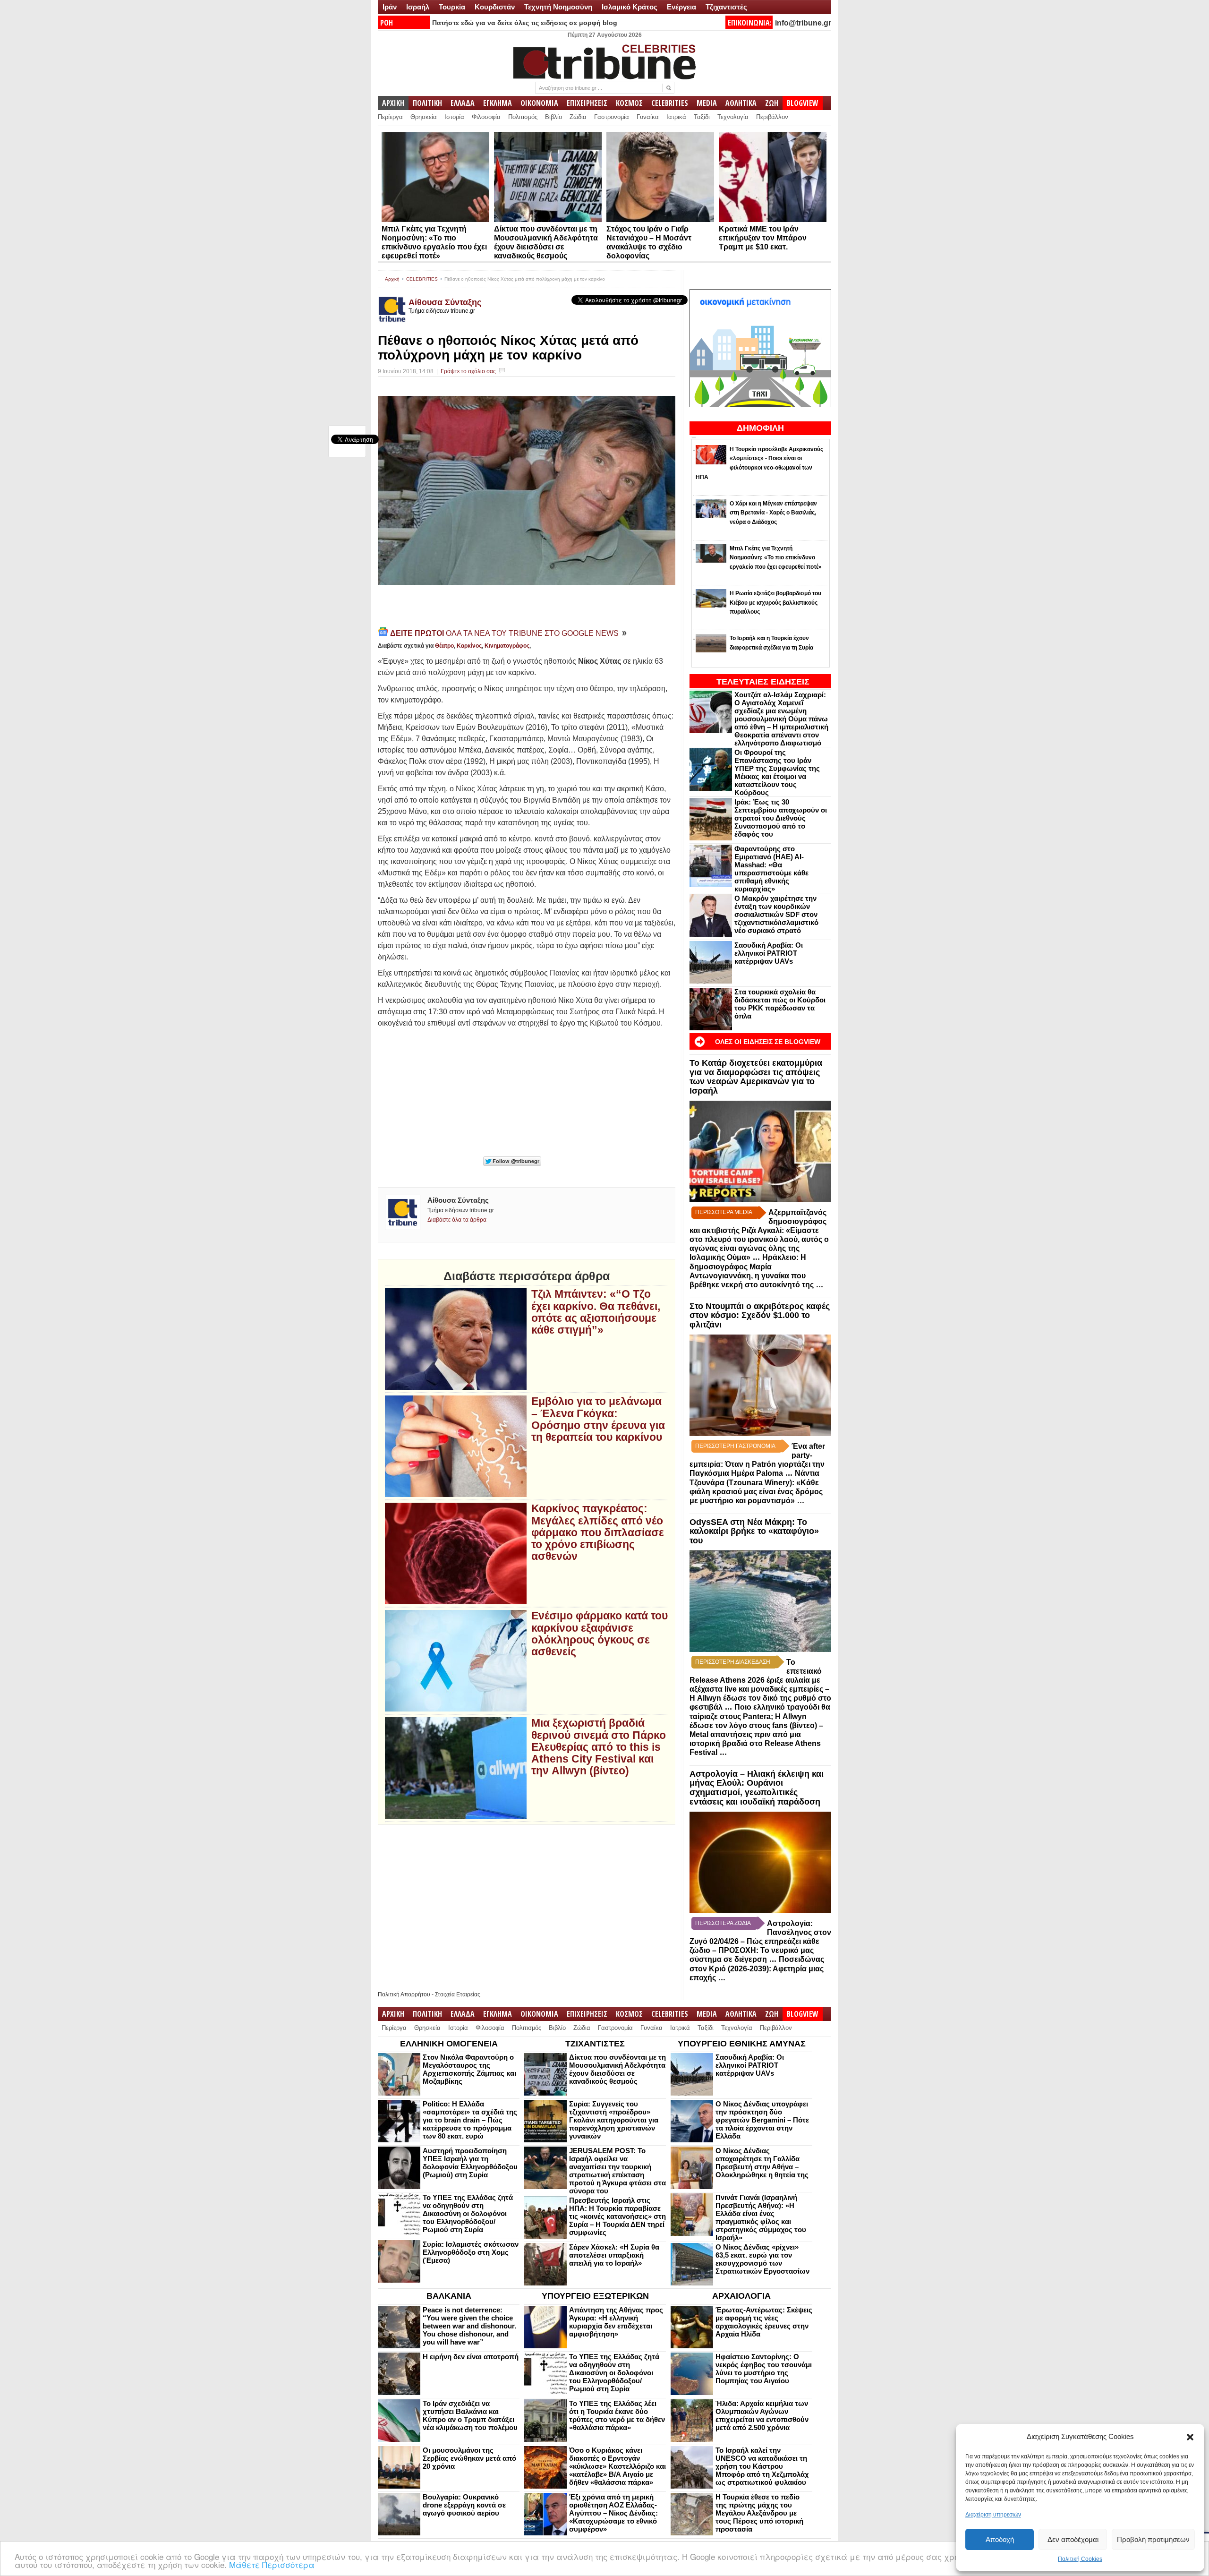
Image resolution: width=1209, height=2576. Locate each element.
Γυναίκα (648, 117)
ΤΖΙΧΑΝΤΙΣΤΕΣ (595, 2044)
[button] (1190, 2437)
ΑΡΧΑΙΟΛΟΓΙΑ (741, 2296)
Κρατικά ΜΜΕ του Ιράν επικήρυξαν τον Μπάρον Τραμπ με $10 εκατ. (763, 238)
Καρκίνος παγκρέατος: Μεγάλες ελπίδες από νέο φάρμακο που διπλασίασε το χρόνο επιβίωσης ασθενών (598, 1532)
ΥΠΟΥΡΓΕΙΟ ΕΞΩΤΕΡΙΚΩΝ (595, 2296)
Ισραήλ (418, 7)
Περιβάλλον (772, 117)
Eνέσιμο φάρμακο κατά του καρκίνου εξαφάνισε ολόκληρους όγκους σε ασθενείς (600, 1634)
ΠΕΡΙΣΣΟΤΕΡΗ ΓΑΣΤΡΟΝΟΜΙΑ (735, 1446)
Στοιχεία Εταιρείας (458, 1994)
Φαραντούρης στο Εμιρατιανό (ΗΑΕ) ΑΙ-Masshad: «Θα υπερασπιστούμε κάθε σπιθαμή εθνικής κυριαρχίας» (771, 869)
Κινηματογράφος (507, 646)
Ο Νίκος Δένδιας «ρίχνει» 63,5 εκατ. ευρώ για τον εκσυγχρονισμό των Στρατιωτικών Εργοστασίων (762, 2259)
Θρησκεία (424, 117)
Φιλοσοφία (486, 117)
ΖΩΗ (772, 103)
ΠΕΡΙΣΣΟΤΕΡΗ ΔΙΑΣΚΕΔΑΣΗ (733, 1662)
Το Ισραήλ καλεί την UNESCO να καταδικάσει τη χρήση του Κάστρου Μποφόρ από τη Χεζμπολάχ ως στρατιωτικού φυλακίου (762, 2466)
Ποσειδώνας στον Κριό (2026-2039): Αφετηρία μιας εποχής (757, 1968)
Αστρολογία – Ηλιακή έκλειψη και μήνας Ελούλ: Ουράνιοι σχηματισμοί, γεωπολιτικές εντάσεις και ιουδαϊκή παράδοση (757, 1788)
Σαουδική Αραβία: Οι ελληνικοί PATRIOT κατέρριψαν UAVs (769, 953)
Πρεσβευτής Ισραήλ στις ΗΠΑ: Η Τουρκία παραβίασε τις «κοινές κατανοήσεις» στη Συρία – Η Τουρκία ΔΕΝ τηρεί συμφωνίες (617, 2216)
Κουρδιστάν (495, 7)
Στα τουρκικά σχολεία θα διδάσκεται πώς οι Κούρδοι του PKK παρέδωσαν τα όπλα (780, 1004)
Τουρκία (452, 7)
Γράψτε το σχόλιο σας (468, 371)
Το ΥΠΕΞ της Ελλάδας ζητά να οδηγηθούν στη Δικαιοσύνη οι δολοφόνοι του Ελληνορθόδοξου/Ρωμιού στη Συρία (468, 2213)
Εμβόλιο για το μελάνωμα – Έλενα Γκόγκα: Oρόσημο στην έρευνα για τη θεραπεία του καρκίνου (598, 1419)
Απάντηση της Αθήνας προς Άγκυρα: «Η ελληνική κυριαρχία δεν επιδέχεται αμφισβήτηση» (616, 2322)
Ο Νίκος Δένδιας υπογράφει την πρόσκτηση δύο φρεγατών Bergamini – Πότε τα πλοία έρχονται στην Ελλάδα (762, 2120)
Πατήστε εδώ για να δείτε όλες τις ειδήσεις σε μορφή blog (525, 23)
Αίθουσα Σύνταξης (445, 302)
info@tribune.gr (803, 23)
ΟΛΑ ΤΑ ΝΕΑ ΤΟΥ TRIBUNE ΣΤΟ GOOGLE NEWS (505, 633)
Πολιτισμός (523, 117)
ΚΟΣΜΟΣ (629, 103)
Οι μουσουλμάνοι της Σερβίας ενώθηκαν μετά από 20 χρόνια (469, 2458)
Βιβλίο (553, 117)
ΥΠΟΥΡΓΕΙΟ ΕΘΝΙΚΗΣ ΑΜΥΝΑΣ (742, 2044)
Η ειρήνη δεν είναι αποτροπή (471, 2357)
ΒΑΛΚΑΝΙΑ (449, 2296)
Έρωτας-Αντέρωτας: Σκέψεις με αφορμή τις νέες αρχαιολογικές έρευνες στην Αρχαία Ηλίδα (764, 2322)
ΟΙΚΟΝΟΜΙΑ (539, 103)
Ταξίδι (702, 117)
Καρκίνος (469, 646)
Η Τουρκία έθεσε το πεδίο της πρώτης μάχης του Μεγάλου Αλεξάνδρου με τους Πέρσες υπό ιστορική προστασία (759, 2513)
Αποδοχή (1000, 2539)
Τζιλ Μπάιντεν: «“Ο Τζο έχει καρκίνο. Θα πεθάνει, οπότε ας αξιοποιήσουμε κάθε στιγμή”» (596, 1312)
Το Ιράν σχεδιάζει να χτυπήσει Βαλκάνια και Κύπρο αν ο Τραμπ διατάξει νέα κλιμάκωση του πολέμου (470, 2415)
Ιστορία (454, 117)
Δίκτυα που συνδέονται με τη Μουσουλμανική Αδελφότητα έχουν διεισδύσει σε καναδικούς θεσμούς (617, 2069)
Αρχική (392, 279)
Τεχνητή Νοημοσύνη (558, 7)
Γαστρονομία (612, 117)
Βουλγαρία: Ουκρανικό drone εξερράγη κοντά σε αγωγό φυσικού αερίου (464, 2505)
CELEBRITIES (670, 103)
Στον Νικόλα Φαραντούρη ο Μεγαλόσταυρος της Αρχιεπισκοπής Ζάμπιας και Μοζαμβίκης (469, 2069)
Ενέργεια (681, 7)
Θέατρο (444, 646)
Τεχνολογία (733, 117)
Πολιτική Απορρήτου (404, 1994)
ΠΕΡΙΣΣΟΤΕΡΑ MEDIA (724, 1212)
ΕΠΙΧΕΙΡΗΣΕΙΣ (587, 103)
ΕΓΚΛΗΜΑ (498, 103)
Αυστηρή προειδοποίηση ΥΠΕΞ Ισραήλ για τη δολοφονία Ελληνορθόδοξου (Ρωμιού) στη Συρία (470, 2163)
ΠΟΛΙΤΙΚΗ (427, 103)
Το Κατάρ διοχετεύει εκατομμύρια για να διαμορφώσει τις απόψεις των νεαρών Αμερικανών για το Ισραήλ (756, 1077)
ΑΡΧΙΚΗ (393, 103)
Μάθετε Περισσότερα (272, 2564)
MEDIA (707, 103)
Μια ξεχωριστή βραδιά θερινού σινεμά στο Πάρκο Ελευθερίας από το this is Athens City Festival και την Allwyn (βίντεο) (599, 1747)
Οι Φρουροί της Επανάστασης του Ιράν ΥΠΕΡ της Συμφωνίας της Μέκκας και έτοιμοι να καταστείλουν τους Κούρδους (777, 772)
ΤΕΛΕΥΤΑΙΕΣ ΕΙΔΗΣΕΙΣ (763, 682)
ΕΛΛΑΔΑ (463, 103)
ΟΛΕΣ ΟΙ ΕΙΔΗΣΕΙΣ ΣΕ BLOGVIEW (768, 1042)
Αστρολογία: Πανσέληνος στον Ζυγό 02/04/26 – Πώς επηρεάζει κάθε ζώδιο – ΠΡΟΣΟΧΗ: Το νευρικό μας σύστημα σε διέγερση (760, 1941)
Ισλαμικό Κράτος (630, 7)
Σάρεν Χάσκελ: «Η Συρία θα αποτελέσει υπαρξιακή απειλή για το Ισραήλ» (614, 2255)
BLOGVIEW (803, 103)
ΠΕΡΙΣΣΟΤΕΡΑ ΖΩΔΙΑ (723, 1923)
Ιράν (390, 7)
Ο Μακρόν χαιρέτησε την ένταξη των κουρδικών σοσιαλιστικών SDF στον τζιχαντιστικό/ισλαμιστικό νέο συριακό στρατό (776, 914)
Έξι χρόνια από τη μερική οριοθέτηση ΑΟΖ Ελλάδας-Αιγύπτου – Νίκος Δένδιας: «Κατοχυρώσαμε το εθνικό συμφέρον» (613, 2513)
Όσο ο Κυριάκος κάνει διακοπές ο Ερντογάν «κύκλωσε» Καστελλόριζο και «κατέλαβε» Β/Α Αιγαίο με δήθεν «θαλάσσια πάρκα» (617, 2466)
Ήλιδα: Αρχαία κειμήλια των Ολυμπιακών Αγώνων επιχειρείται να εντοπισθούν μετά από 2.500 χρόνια (762, 2415)
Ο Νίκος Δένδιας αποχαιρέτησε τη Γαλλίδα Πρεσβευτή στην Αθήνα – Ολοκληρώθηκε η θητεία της (762, 2163)
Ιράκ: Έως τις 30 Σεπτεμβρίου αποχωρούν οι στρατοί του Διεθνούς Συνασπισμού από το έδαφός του (781, 818)
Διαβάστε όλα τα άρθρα (457, 1220)
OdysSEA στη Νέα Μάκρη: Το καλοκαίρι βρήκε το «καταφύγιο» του (754, 1532)
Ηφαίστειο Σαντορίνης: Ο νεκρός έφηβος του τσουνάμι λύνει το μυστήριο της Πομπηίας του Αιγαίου (764, 2369)
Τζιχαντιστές (726, 7)
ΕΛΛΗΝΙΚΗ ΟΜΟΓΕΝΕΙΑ (449, 2044)
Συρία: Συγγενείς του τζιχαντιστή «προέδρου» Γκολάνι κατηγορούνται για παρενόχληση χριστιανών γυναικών (614, 2120)
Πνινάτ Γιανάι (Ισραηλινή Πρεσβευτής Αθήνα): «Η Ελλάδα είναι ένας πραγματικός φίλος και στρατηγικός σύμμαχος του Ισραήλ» (761, 2217)
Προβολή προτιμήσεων (1153, 2539)
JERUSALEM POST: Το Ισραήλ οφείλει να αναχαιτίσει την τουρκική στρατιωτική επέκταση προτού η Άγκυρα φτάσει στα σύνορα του (617, 2171)
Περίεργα (390, 117)
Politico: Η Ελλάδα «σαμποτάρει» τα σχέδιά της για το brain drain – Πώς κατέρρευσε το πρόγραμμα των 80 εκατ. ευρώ (470, 2120)
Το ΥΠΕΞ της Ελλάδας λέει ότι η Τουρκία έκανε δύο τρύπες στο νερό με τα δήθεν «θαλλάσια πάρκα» (617, 2415)
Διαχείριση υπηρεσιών (993, 2515)
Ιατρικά (676, 117)
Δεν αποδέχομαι (1073, 2539)
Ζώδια (578, 117)
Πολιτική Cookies (1080, 2559)
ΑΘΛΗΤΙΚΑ (741, 103)
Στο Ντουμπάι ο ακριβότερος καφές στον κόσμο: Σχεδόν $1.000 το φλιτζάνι (760, 1316)
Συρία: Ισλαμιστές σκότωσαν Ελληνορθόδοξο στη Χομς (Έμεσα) (471, 2252)
